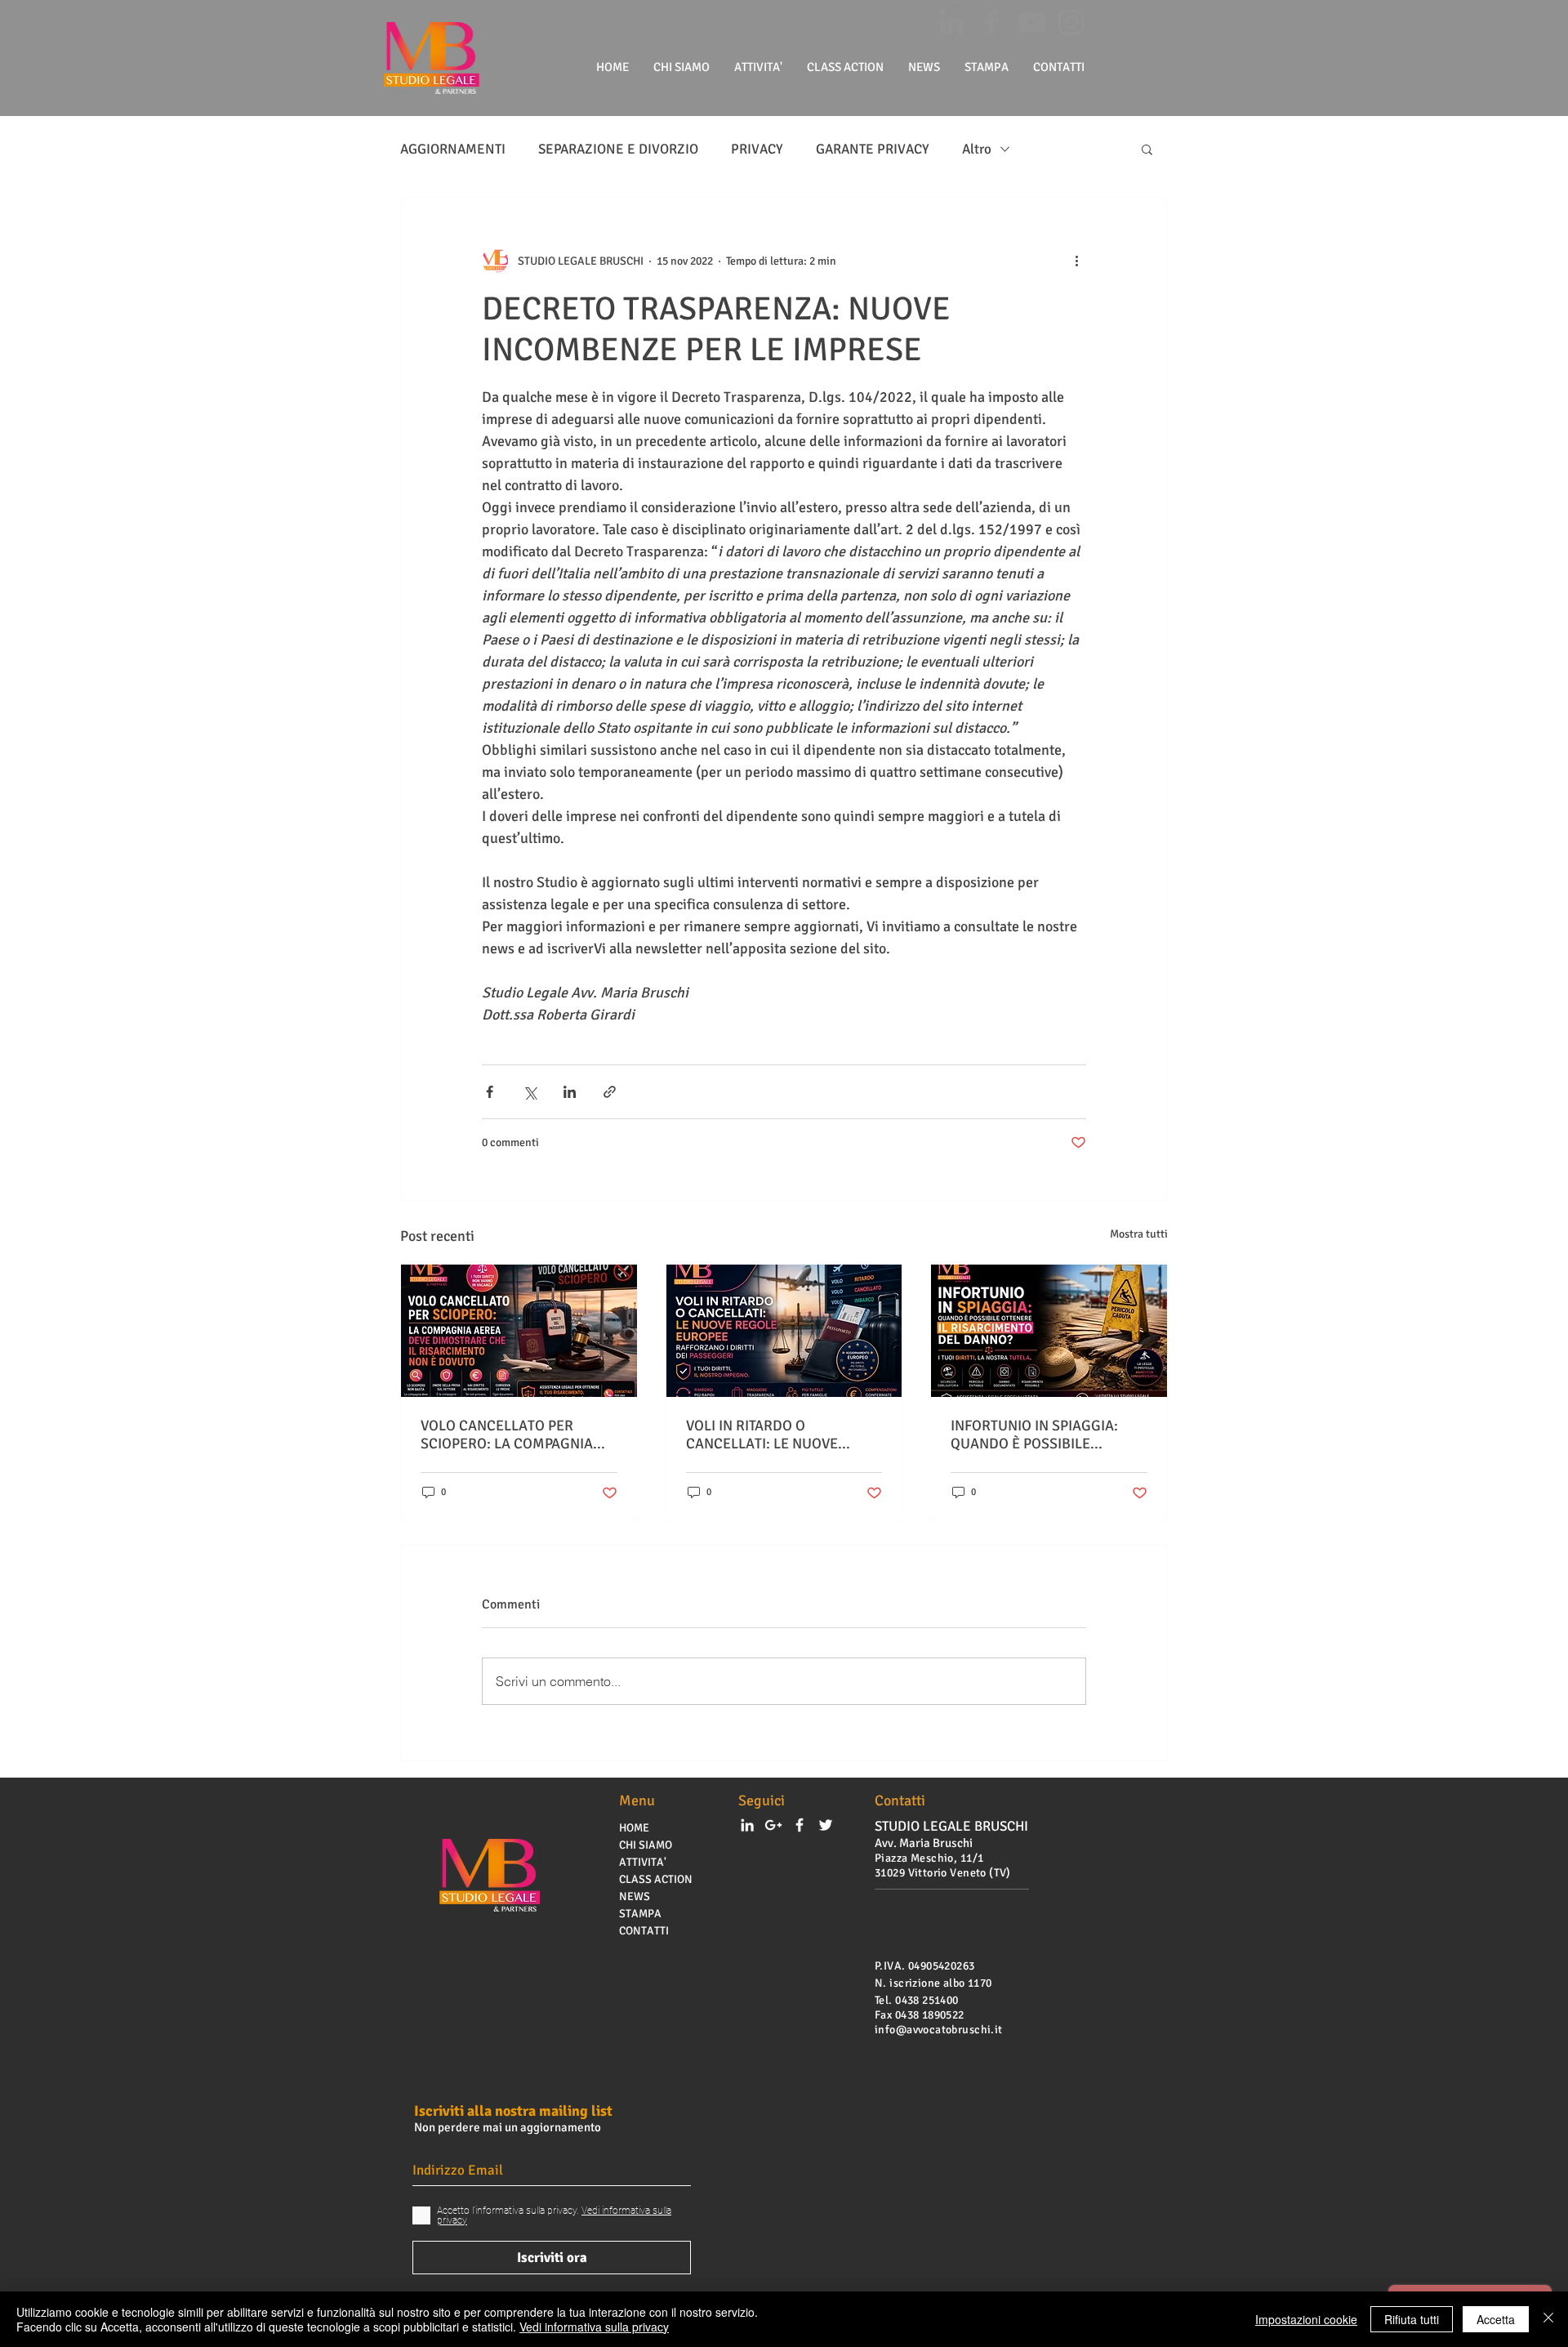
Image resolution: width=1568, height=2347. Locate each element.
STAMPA (640, 1914)
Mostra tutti (1139, 1234)
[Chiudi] (1548, 2319)
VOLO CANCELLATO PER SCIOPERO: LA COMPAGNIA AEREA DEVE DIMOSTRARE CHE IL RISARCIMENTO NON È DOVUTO (515, 1435)
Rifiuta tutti (1412, 2319)
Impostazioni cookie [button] (1306, 2319)
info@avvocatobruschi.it (939, 2030)
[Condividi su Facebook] (490, 1092)
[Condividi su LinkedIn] (570, 1092)
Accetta (1496, 2319)
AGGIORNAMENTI (453, 149)
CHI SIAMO (646, 1845)
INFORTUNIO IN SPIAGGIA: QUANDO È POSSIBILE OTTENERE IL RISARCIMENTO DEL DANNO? (1043, 1435)
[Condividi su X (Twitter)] (530, 1092)
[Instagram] (1071, 22)
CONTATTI (644, 1931)
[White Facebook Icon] (800, 1825)
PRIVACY (757, 149)
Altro (977, 149)
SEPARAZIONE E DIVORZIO (618, 149)
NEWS (635, 1896)
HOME (634, 1828)
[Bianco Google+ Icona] (773, 1825)
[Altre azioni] (1076, 261)
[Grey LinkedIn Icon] (951, 22)
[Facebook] (991, 22)
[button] (1147, 149)
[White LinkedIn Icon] (747, 1825)
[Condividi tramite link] (610, 1092)
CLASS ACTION (656, 1879)
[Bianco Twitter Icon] (826, 1825)
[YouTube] (1031, 22)
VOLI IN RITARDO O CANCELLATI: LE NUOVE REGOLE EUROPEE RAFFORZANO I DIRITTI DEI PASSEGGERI (771, 1435)
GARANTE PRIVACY (873, 149)
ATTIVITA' (643, 1862)
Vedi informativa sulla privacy (594, 2327)
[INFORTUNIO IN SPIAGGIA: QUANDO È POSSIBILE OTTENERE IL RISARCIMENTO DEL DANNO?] (1049, 1331)
